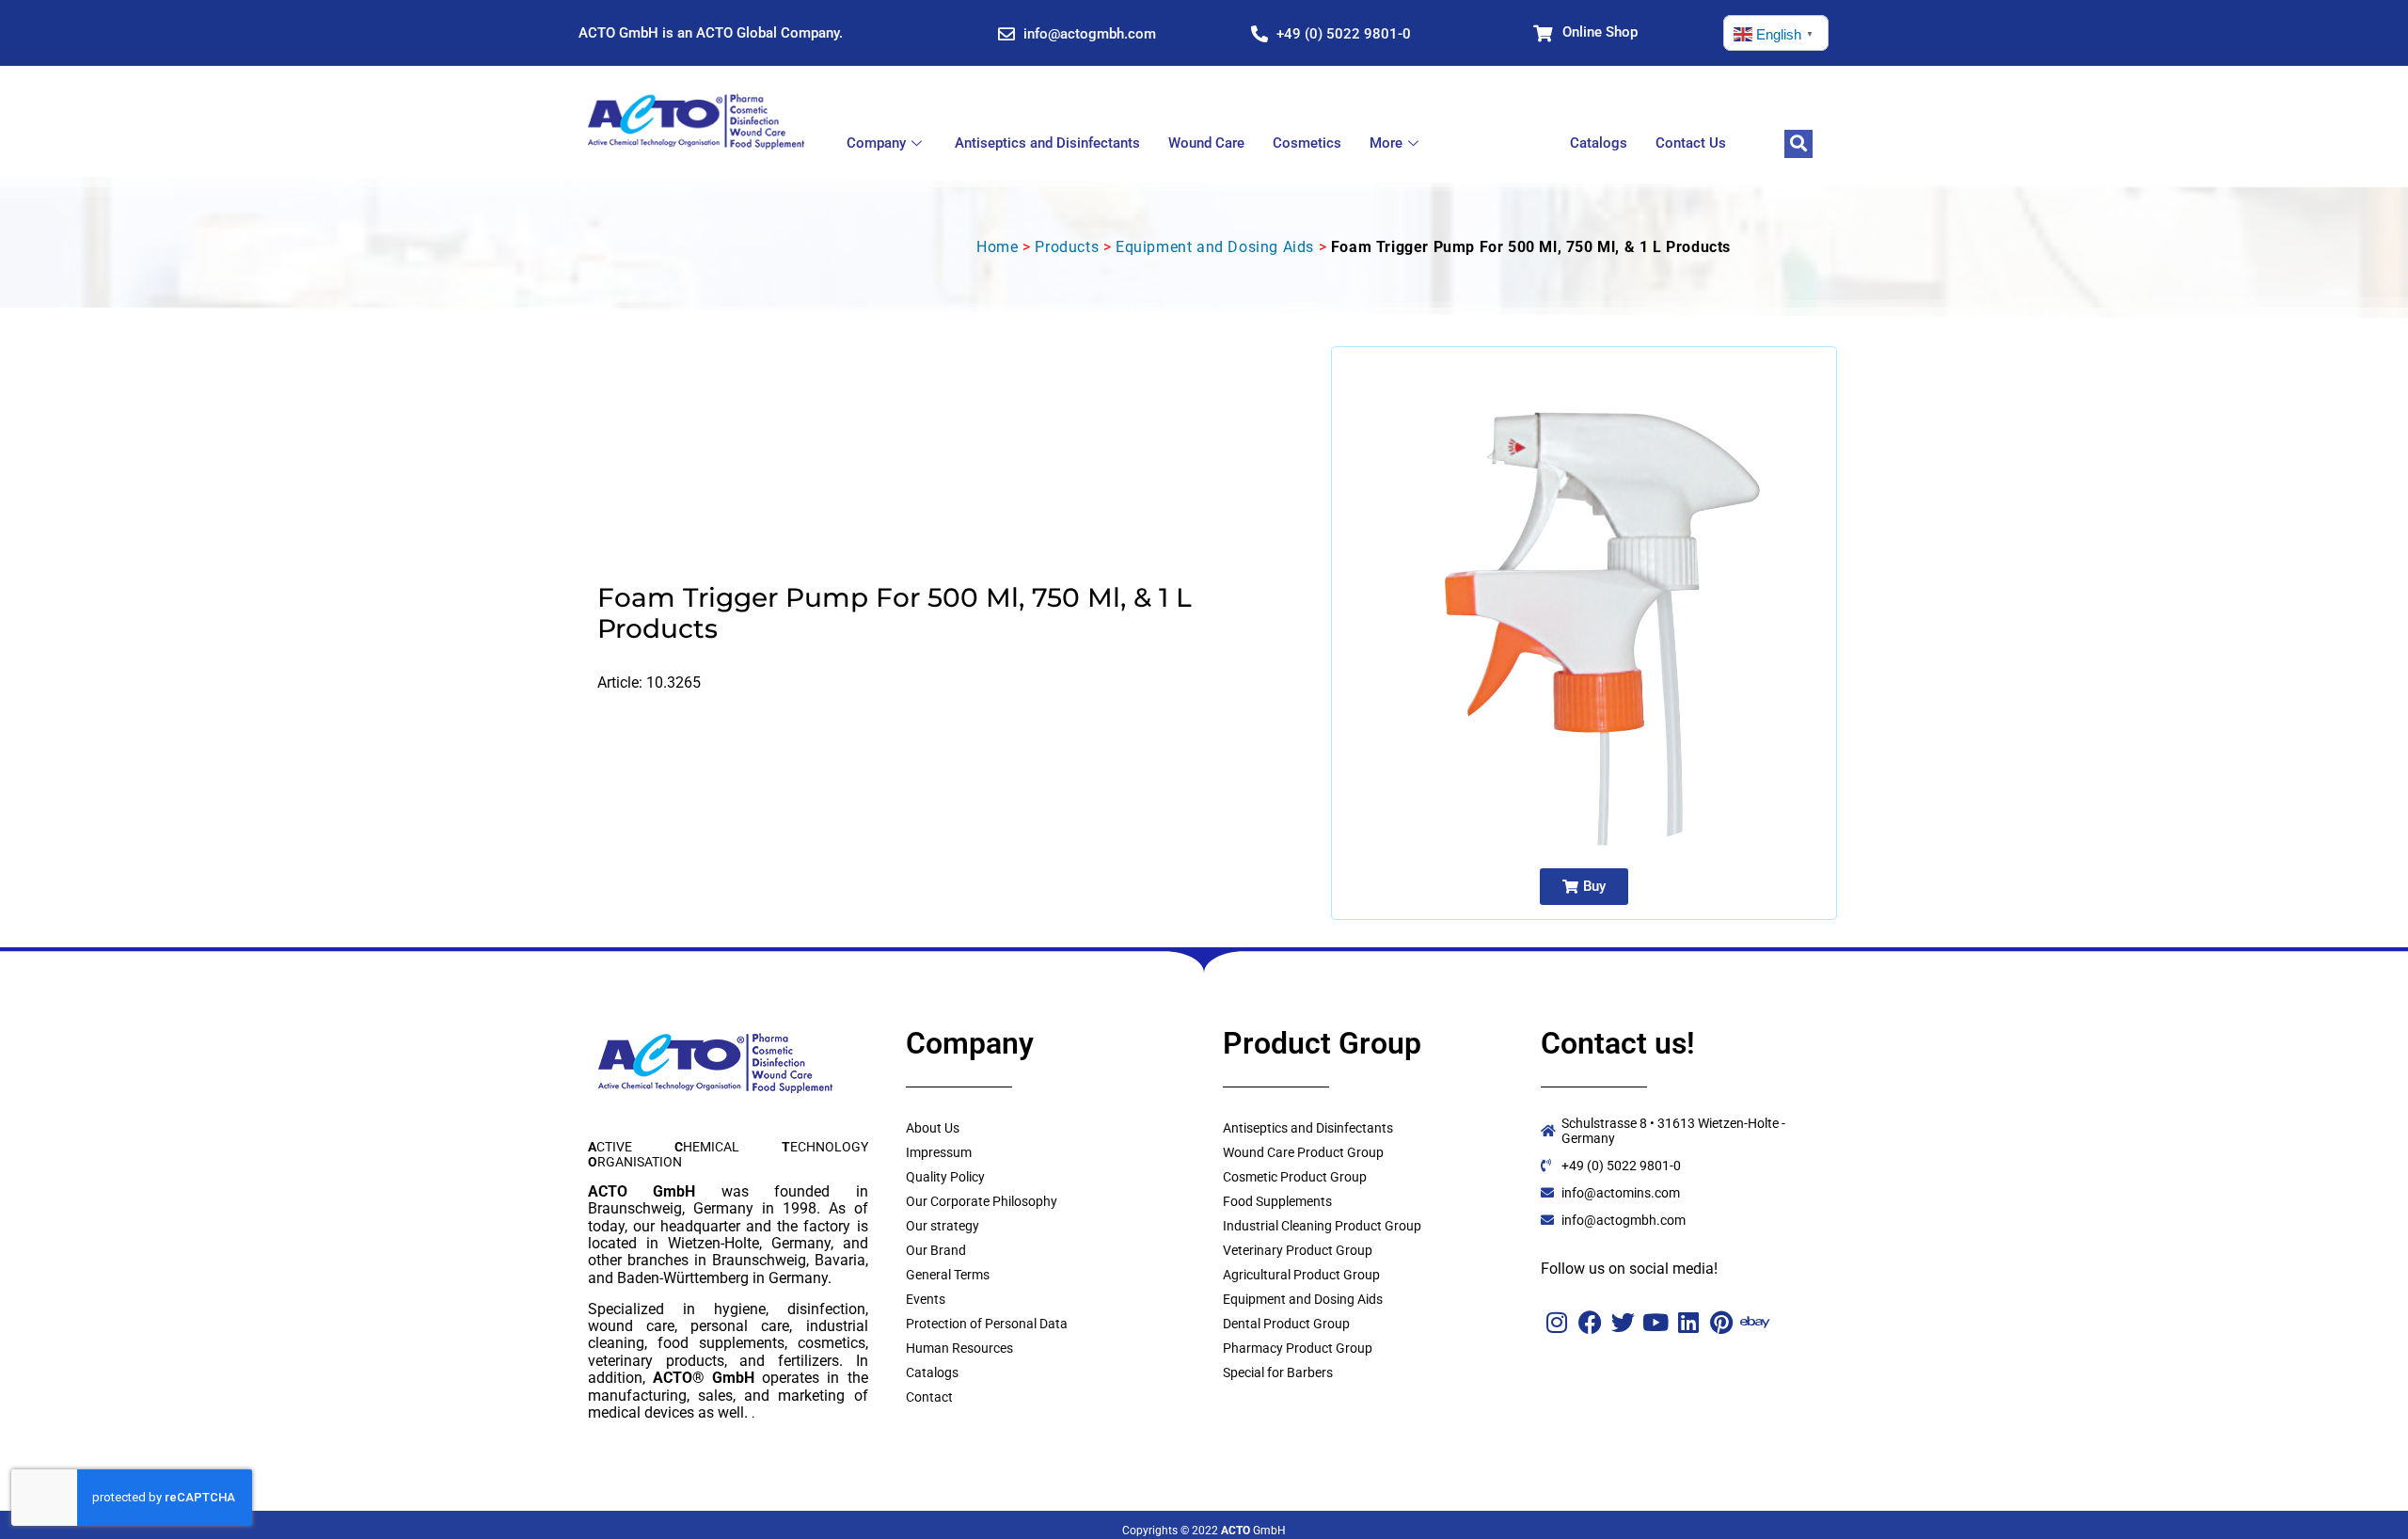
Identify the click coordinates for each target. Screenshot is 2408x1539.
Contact (929, 1397)
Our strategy (943, 1226)
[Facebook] (1590, 1322)
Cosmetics (1307, 143)
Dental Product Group (1286, 1324)
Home (997, 247)
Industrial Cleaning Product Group (1322, 1226)
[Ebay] (1755, 1322)
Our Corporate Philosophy (982, 1201)
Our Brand (936, 1250)
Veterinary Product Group (1298, 1250)
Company (876, 143)
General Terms (948, 1275)
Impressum (939, 1152)
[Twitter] (1623, 1322)
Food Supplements (1277, 1201)
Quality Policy (945, 1177)
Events (926, 1299)
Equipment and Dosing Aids (1215, 247)
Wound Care (1206, 143)
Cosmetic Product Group (1295, 1177)
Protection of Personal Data (987, 1324)
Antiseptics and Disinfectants (1047, 143)
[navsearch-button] (1798, 144)
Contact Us (1691, 143)
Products (1067, 247)
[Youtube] (1656, 1322)
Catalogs (1599, 143)
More (1386, 143)
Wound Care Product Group (1303, 1152)
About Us (933, 1128)
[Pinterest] (1722, 1322)
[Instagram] (1557, 1322)
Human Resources (959, 1348)
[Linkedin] (1689, 1322)
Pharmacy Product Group (1298, 1348)
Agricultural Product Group (1301, 1275)
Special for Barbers (1278, 1372)
